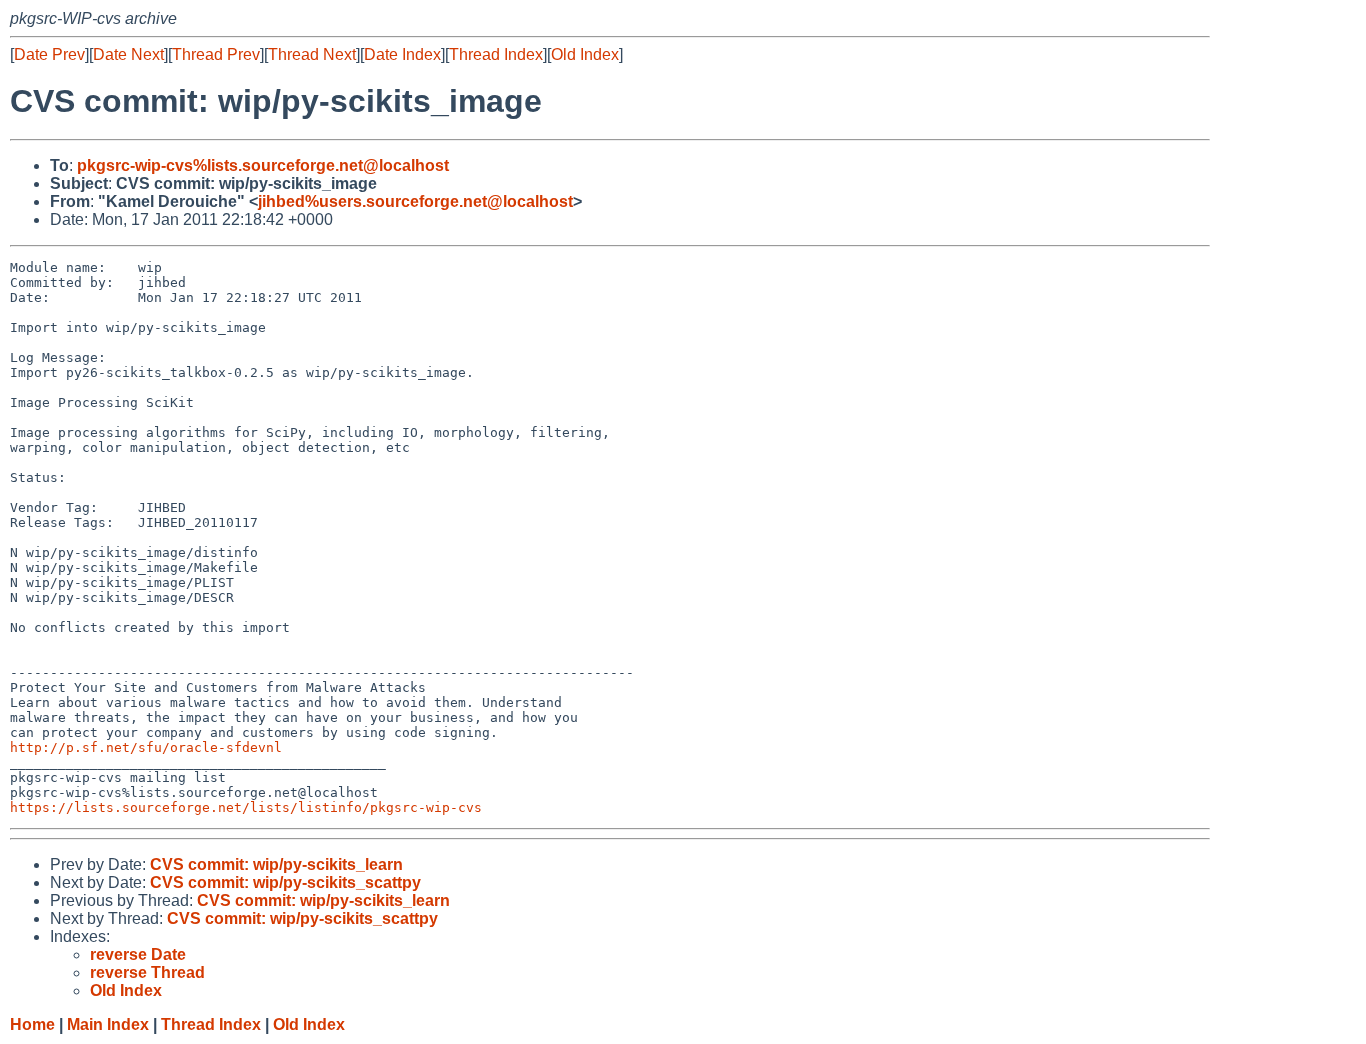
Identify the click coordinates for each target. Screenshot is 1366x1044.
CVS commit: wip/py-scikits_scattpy (285, 882)
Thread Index (496, 54)
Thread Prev (216, 54)
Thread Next (312, 54)
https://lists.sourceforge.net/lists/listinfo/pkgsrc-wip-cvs (246, 807)
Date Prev (49, 54)
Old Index (585, 54)
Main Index (108, 1024)
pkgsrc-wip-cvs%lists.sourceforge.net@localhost (263, 165)
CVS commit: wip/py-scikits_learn (276, 864)
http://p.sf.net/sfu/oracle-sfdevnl (146, 747)
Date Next (128, 54)
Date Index (402, 54)
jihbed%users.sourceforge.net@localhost (415, 201)
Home (32, 1024)
